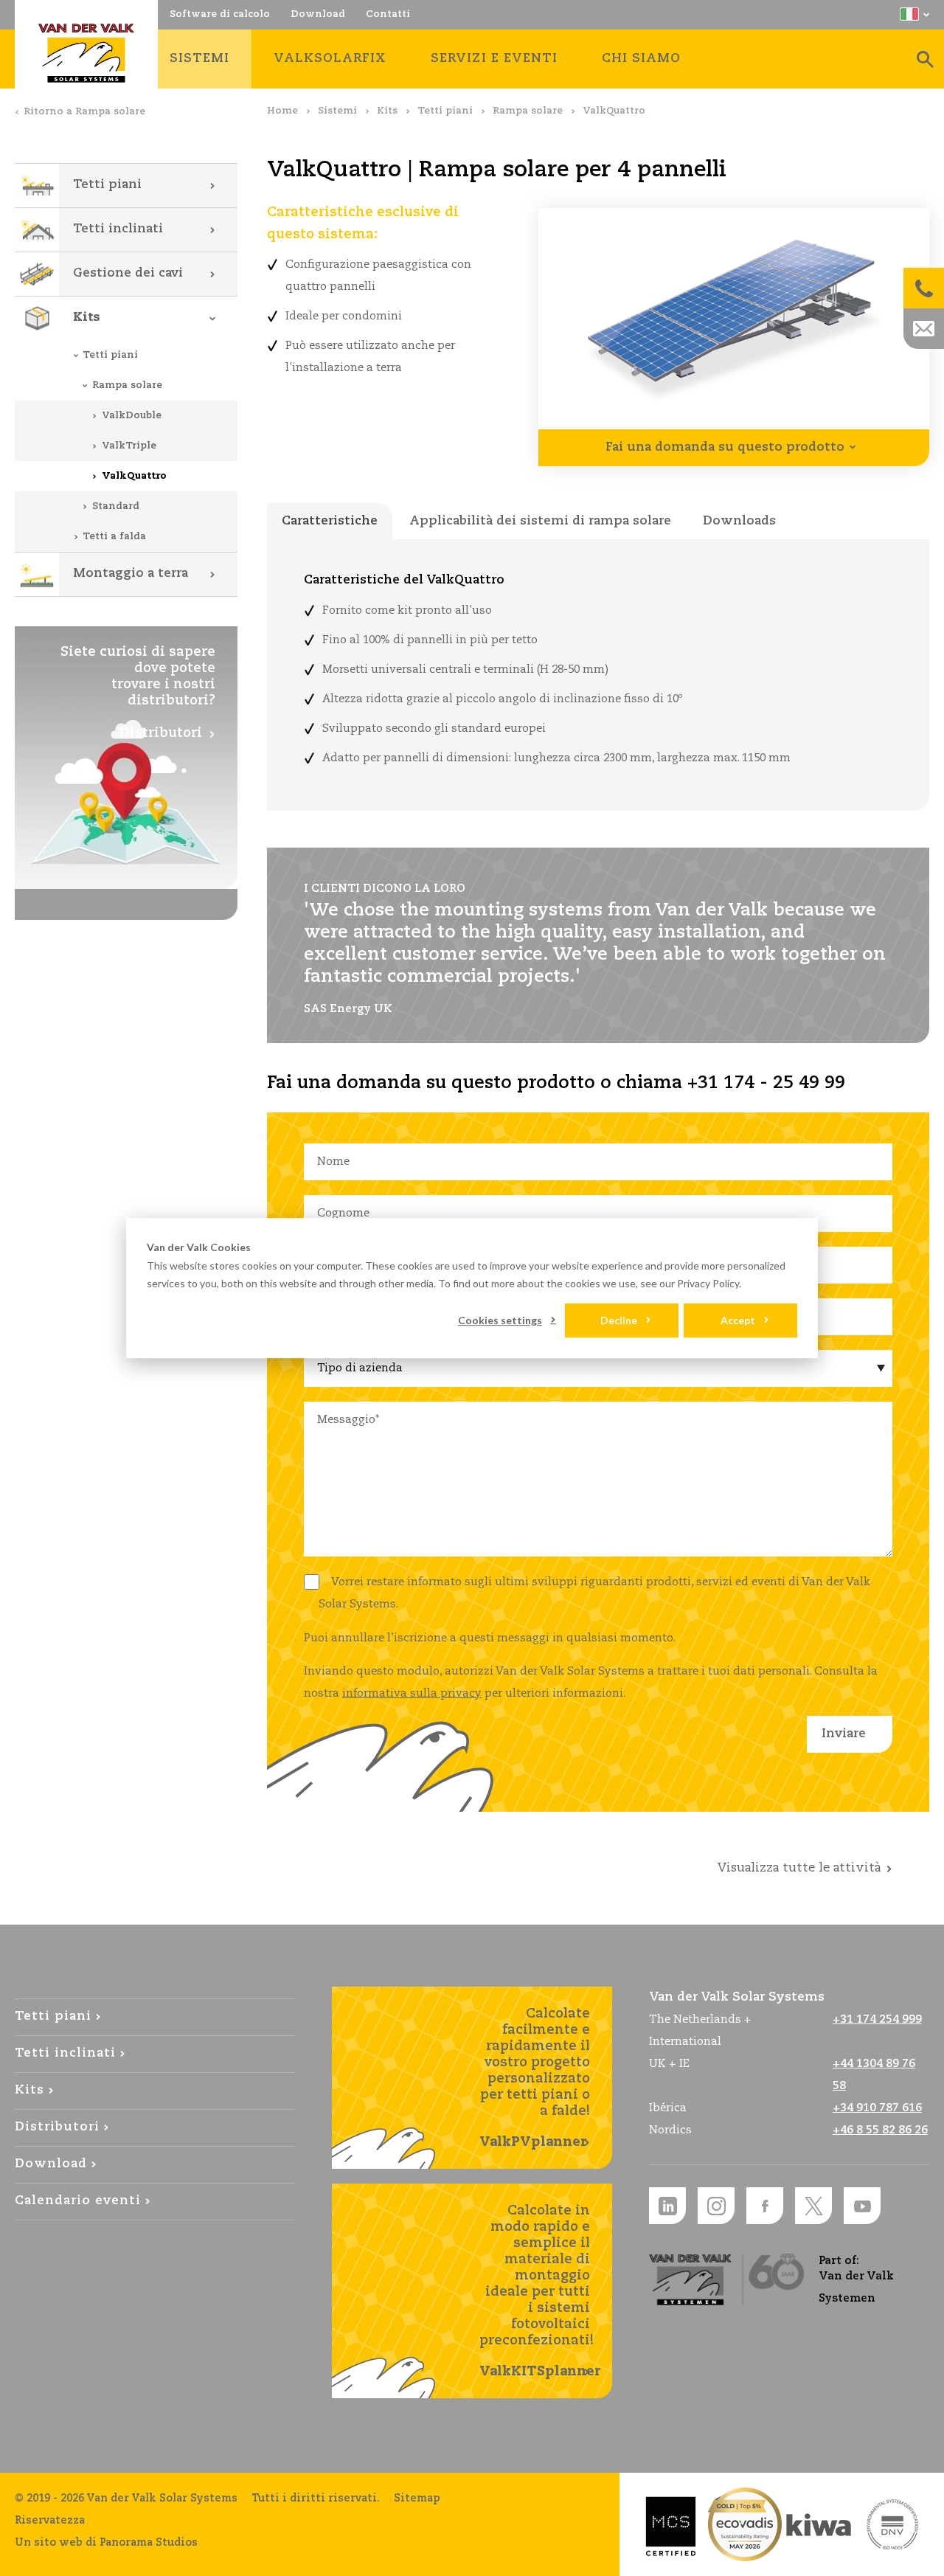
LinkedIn (667, 2206)
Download (51, 2164)
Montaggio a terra (131, 574)
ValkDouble (132, 416)
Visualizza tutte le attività (799, 1868)
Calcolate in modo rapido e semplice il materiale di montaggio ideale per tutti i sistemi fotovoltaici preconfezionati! (540, 2291)
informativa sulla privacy (412, 1693)
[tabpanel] (598, 675)
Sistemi (337, 111)
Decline (619, 1320)
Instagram (716, 2206)
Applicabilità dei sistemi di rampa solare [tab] (540, 521)
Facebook (765, 2206)
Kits (387, 111)
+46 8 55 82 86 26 (880, 2130)
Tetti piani (445, 111)
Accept (738, 1320)
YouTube (862, 2206)
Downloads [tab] (739, 521)
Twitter (813, 2206)
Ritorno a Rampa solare (84, 112)
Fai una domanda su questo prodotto (725, 447)
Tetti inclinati (118, 229)
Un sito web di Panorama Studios (106, 2543)
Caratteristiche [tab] (330, 521)
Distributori (57, 2127)
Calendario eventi (78, 2201)
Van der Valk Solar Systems (86, 53)
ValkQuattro (134, 476)
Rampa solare (528, 111)
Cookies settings (500, 1320)
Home (282, 111)
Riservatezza (50, 2521)
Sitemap (417, 2499)
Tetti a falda (114, 537)
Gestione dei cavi (128, 273)
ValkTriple (129, 446)
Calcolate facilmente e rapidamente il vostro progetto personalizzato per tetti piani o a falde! (535, 2078)
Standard (116, 506)
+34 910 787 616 (877, 2108)
